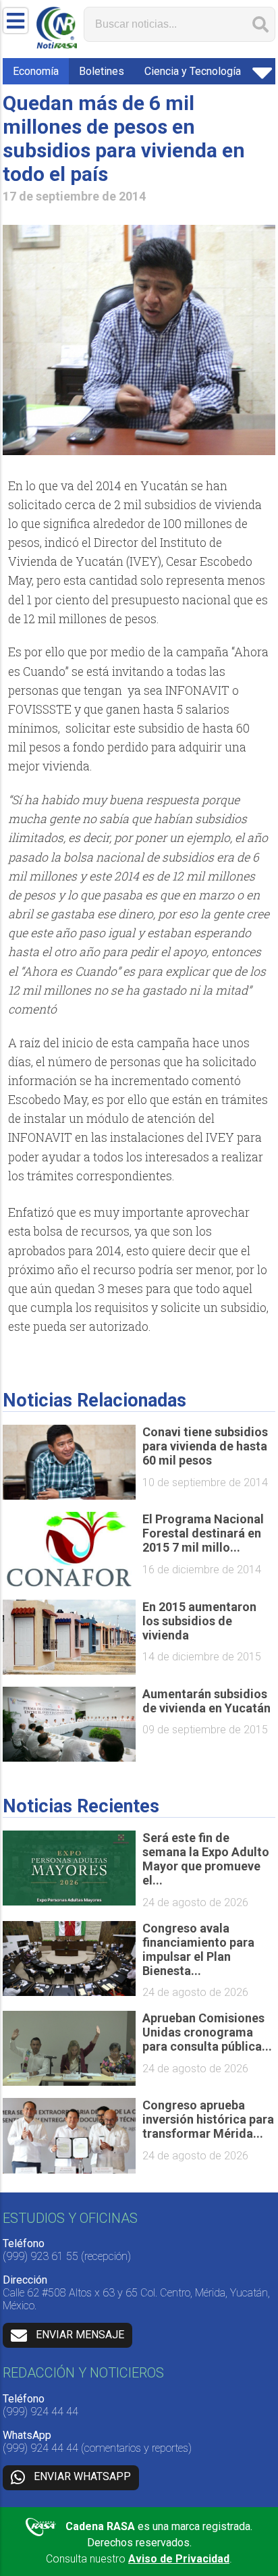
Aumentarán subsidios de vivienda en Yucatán (206, 1701)
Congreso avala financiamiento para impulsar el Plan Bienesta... (198, 1949)
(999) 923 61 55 (40, 2256)
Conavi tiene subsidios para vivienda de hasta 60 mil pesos (205, 1446)
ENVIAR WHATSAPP (82, 2477)
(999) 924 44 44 (40, 2412)
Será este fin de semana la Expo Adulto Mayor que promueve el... (206, 1859)
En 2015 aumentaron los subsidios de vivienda (199, 1621)
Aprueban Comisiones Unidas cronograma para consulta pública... (207, 2032)
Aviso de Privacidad (179, 2559)
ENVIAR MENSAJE (80, 2335)
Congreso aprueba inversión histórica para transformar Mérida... (208, 2119)
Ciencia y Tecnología (193, 71)
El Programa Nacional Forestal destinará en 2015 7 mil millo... (203, 1533)
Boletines (102, 71)
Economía (36, 71)
